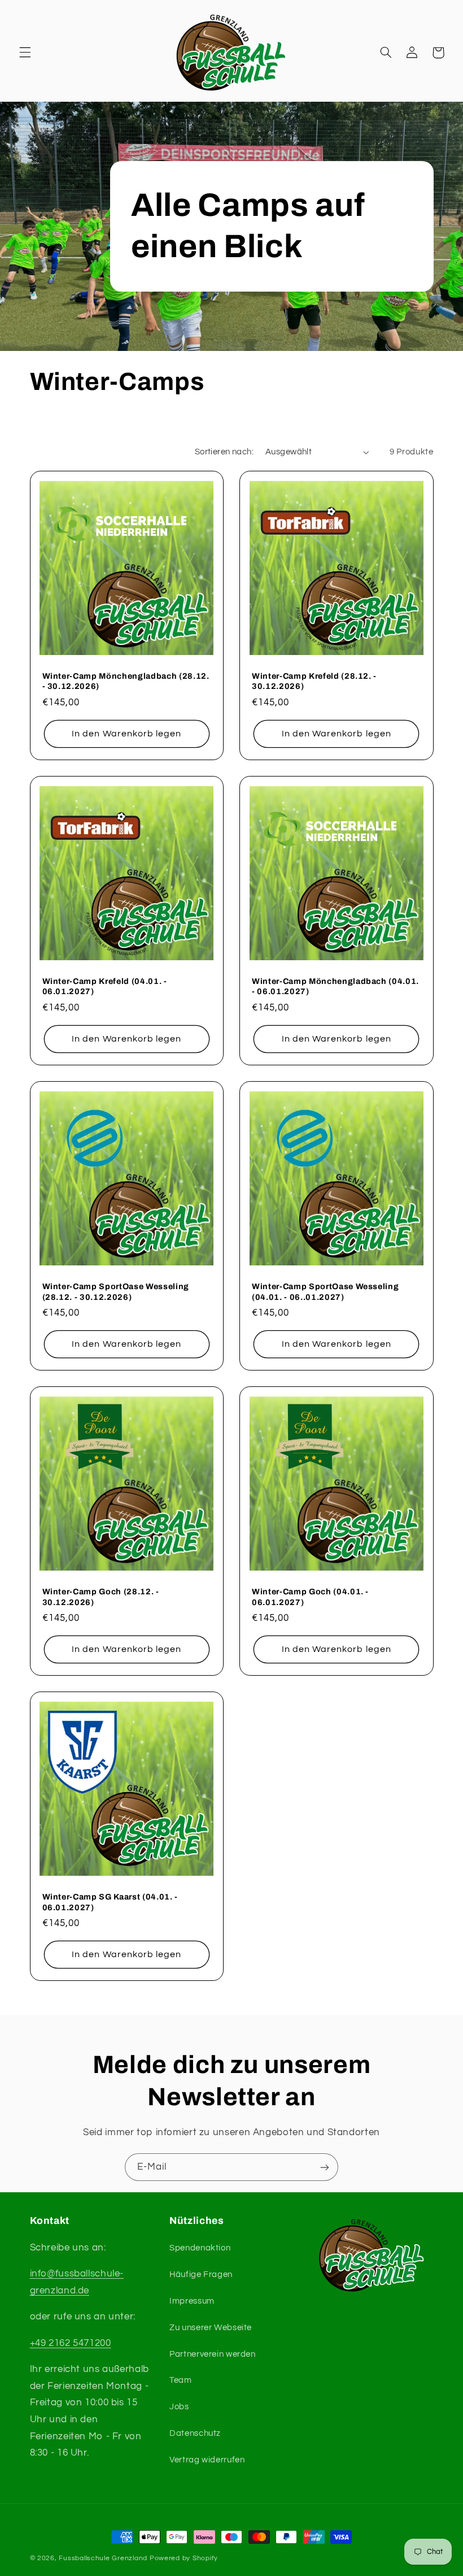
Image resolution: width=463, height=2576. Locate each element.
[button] (25, 53)
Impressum (192, 2301)
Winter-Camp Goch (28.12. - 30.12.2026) (101, 1597)
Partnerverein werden (213, 2354)
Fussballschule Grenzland (103, 2558)
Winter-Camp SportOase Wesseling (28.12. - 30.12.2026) (116, 1291)
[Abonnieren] (325, 2167)
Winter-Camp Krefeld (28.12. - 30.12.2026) (314, 681)
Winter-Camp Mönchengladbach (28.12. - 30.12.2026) (126, 681)
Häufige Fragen (201, 2274)
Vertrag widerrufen (207, 2460)
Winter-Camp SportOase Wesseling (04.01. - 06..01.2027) (325, 1291)
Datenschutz (195, 2433)
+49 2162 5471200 (71, 2343)
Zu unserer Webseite (211, 2328)
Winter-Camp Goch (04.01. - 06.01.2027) (310, 1597)
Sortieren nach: (224, 452)
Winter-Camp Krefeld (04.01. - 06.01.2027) (105, 986)
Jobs (179, 2407)
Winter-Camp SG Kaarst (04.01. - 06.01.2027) (110, 1902)
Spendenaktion (200, 2248)
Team (181, 2380)
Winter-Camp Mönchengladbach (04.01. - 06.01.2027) (335, 986)
